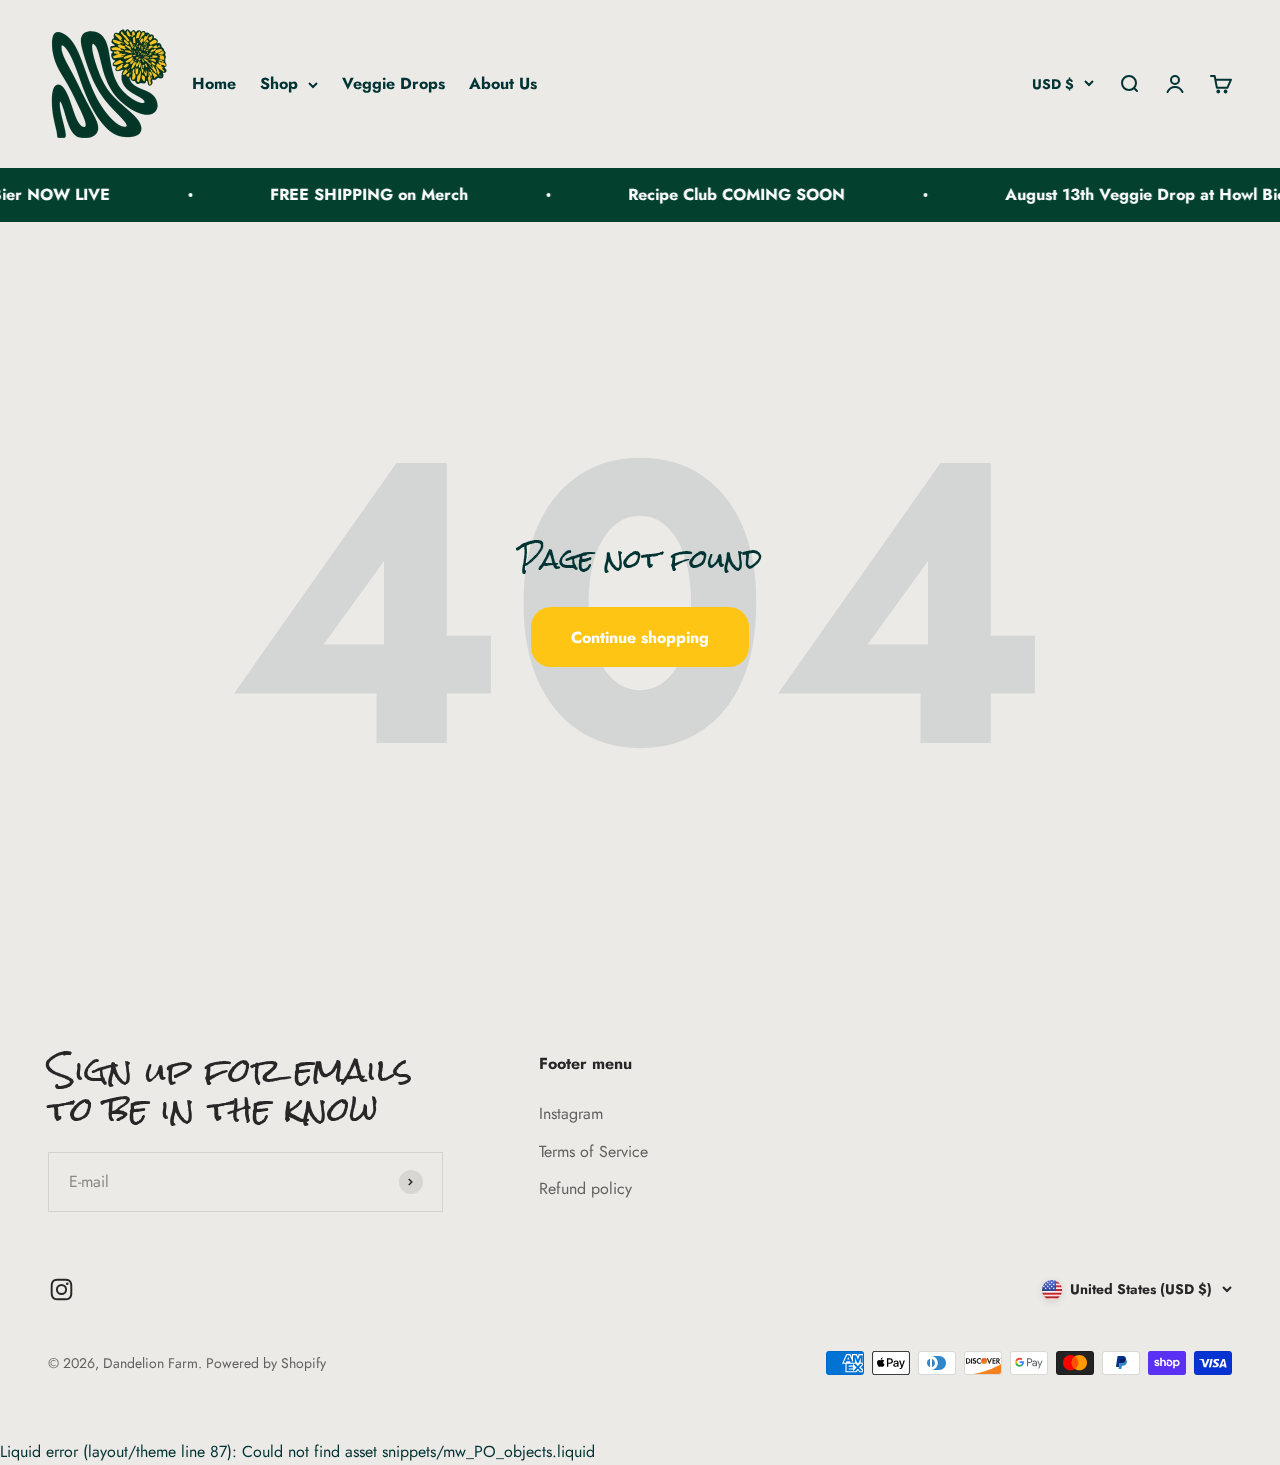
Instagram (571, 1113)
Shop (279, 83)
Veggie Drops (393, 83)
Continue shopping (640, 637)
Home (214, 83)
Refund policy (585, 1188)
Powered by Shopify (266, 1363)
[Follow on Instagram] (61, 1289)
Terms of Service (593, 1151)
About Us (503, 83)
